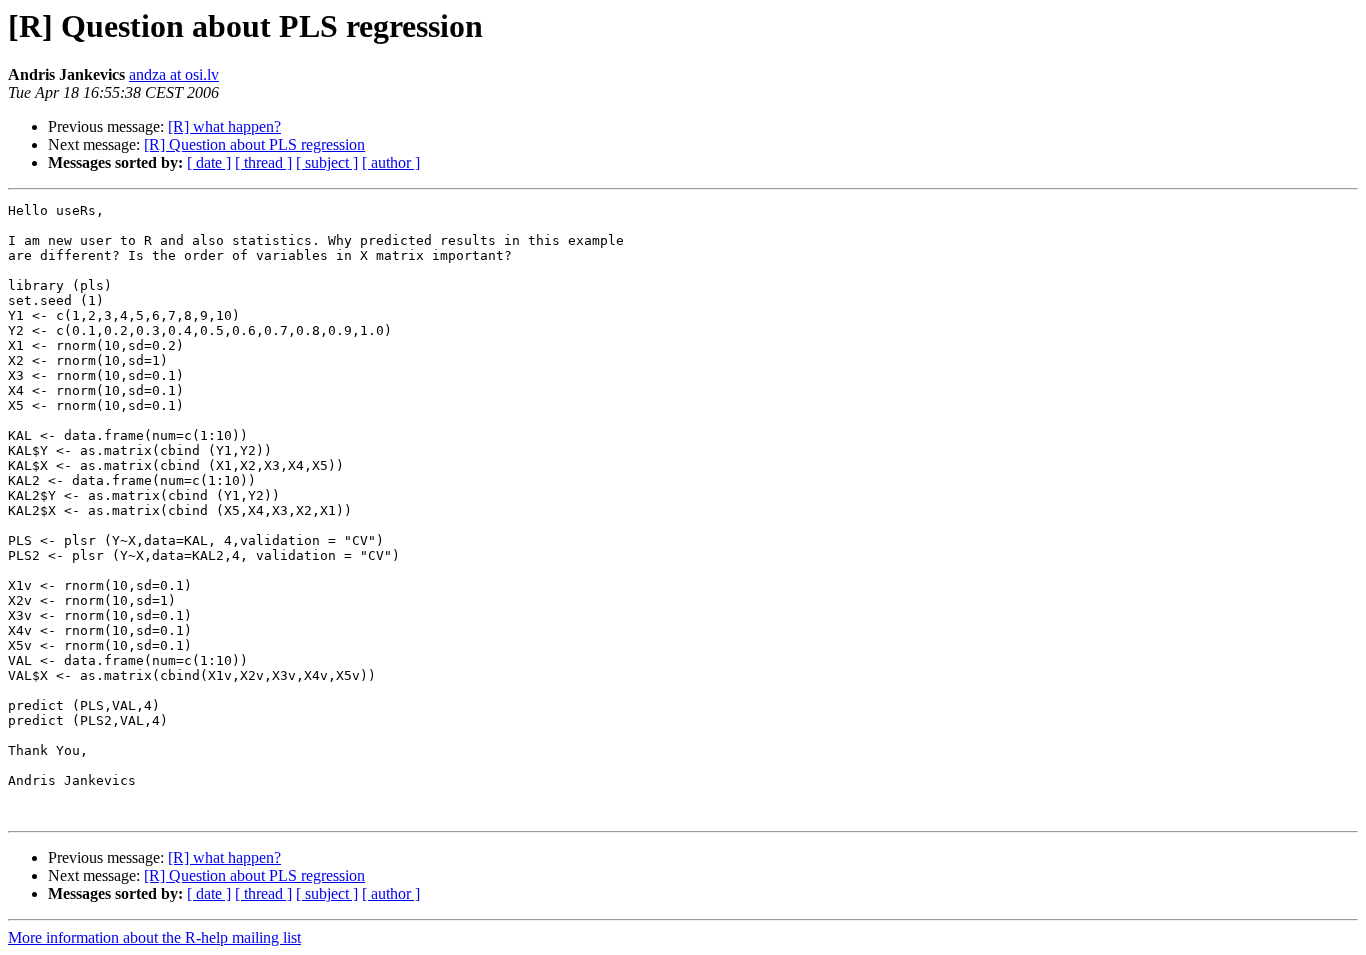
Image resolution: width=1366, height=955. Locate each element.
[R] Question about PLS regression (254, 144)
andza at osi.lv (174, 74)
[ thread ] (263, 162)
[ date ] (209, 162)
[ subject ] (327, 162)
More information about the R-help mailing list (154, 937)
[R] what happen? (224, 126)
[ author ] (391, 162)
